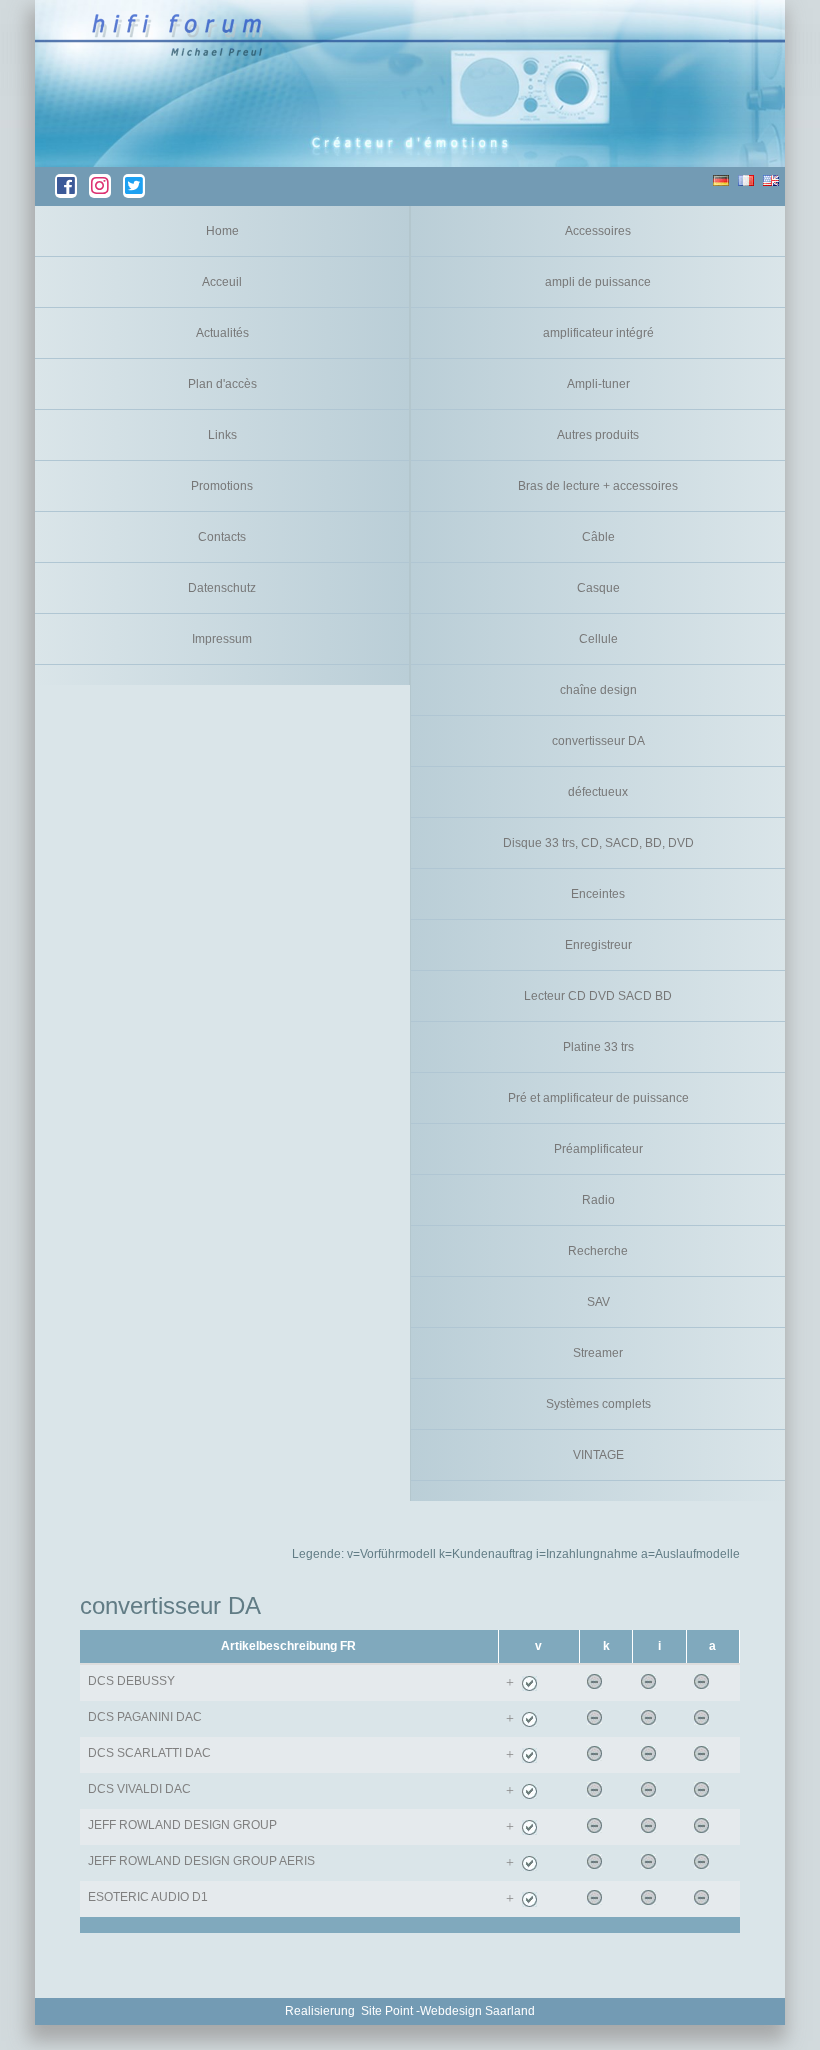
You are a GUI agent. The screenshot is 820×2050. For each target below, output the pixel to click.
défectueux (598, 792)
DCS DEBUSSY (131, 1681)
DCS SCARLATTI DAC (149, 1753)
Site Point (387, 2011)
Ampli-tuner (598, 384)
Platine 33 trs (598, 1047)
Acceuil (222, 282)
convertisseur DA (598, 741)
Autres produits (598, 435)
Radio (598, 1200)
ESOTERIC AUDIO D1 (148, 1897)
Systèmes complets (598, 1404)
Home (222, 231)
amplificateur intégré (598, 333)
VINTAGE (598, 1455)
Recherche (598, 1251)
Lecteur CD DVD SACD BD (598, 996)
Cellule (598, 639)
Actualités (222, 333)
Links (222, 435)
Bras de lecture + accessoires (598, 486)
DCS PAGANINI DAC (145, 1717)
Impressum (222, 639)
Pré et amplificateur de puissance (598, 1098)
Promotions (222, 486)
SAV (598, 1302)
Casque (598, 588)
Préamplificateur (598, 1149)
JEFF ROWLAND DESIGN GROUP (182, 1825)
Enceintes (598, 894)
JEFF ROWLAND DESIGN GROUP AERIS (201, 1861)
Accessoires (598, 231)
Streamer (598, 1353)
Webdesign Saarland (477, 2011)
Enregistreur (598, 945)
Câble (598, 537)
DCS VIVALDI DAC (139, 1789)
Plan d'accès (222, 384)
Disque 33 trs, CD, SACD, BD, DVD (598, 843)
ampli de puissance (598, 282)
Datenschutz (222, 588)
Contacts (222, 537)
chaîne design (598, 690)
